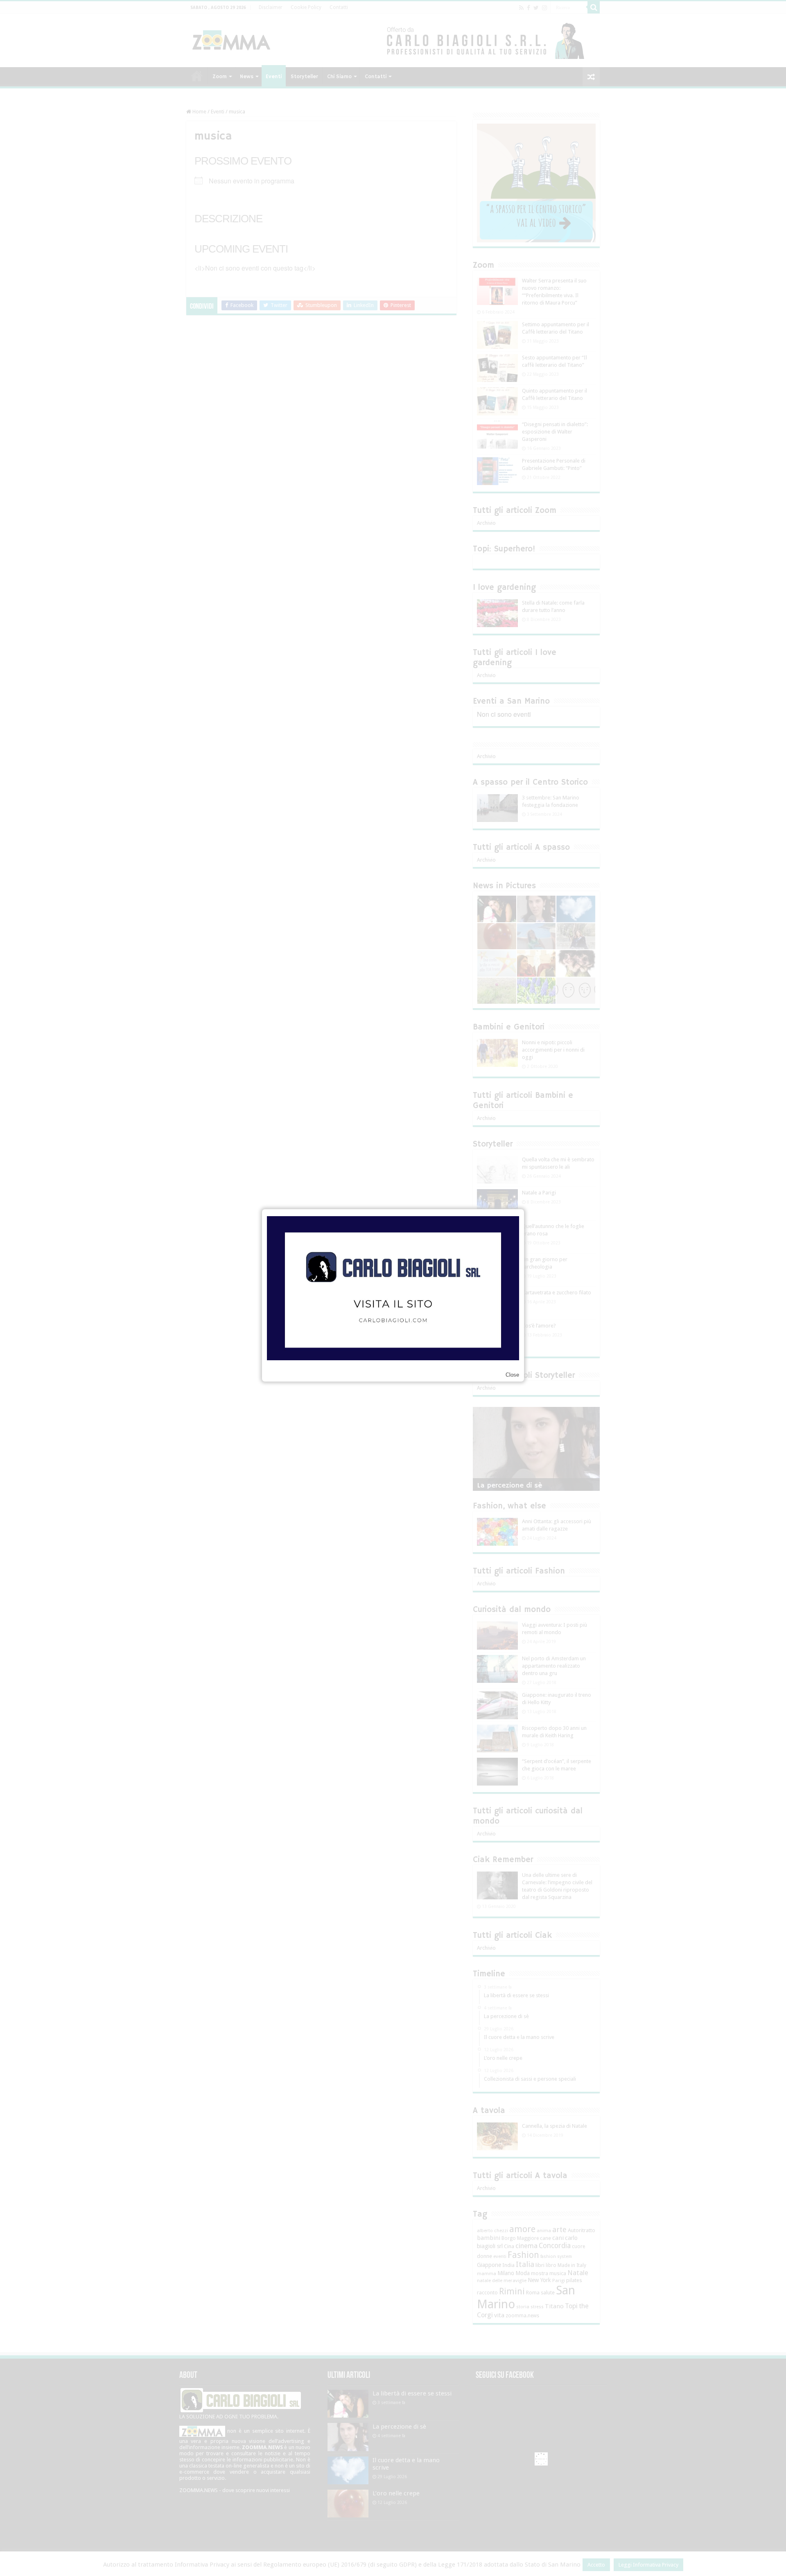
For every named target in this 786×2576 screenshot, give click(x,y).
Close (512, 1375)
